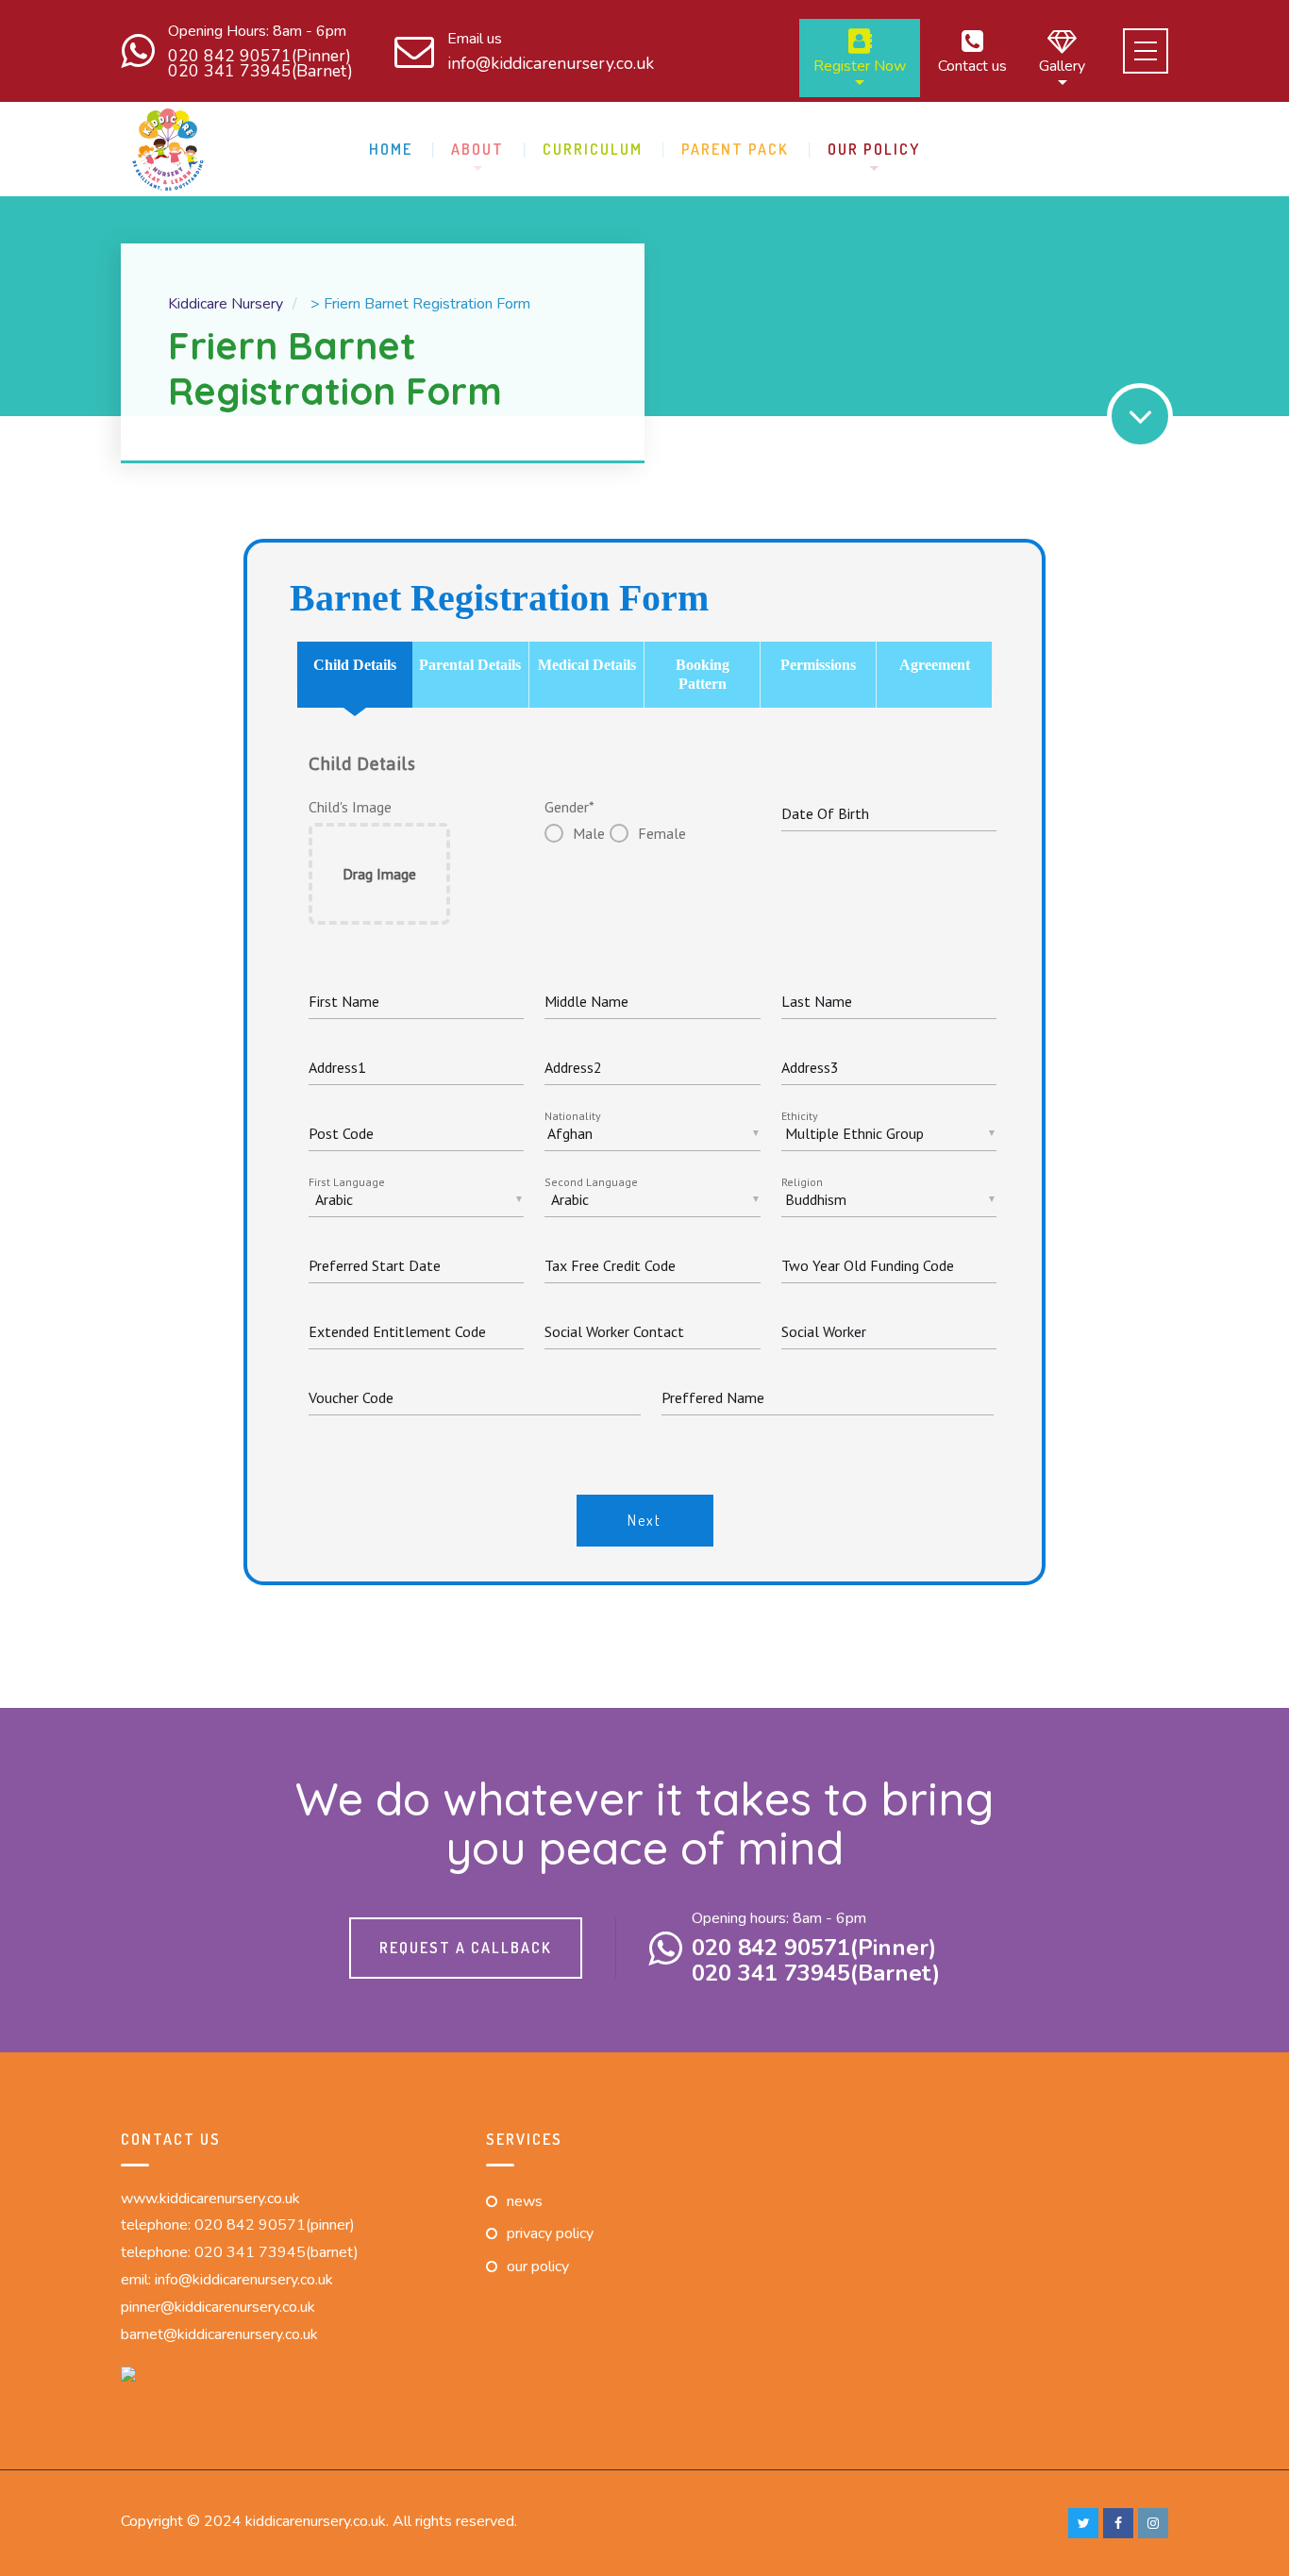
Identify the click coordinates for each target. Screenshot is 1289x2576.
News (525, 2201)
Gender (569, 807)
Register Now (860, 65)
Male (589, 833)
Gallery (1062, 65)
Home (391, 149)
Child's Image (350, 807)
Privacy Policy (550, 2233)
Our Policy (874, 149)
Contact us (972, 65)
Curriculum (593, 149)
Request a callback (466, 1948)
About (477, 149)
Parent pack (735, 149)
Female (662, 833)
